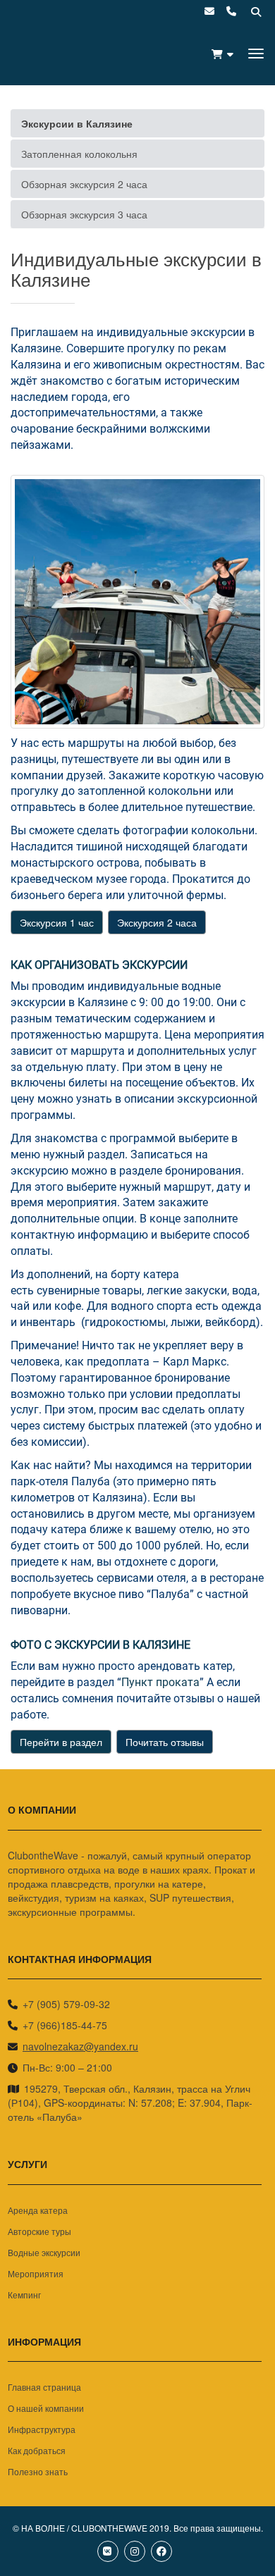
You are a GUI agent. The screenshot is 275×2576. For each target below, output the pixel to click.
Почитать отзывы (165, 1742)
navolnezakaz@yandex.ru (80, 2046)
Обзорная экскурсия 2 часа (84, 184)
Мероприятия (36, 2273)
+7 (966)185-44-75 (65, 2025)
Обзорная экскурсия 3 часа (84, 214)
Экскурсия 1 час (57, 922)
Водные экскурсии (44, 2252)
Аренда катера (38, 2210)
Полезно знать (38, 2471)
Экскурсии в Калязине (77, 123)
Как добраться (37, 2450)
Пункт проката (160, 1682)
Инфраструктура (42, 2429)
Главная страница (44, 2387)
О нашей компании (46, 2408)
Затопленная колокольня (79, 154)
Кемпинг (24, 2295)
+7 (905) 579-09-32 (66, 2004)
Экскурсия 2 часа (157, 922)
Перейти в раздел (61, 1742)
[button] (222, 54)
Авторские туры (39, 2231)
